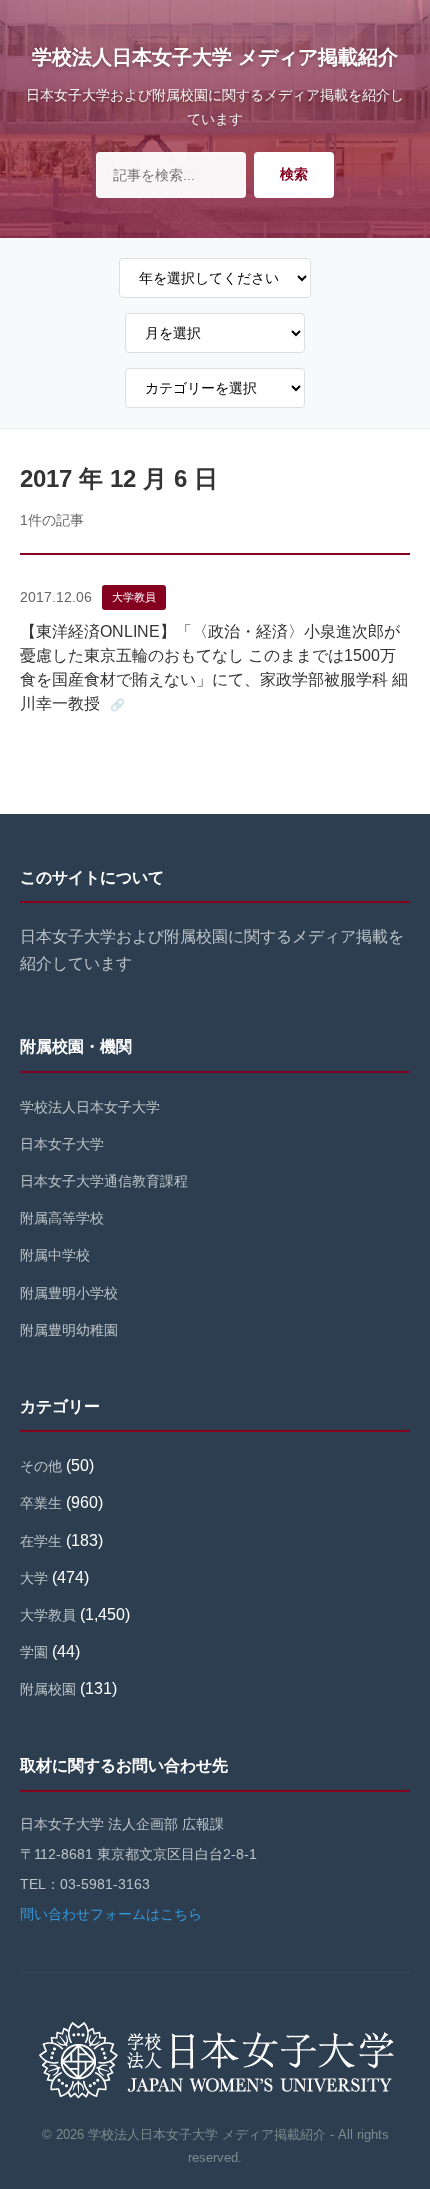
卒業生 (41, 1503)
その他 (41, 1466)
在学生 (41, 1541)
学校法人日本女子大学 (90, 1107)
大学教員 (134, 597)
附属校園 (48, 1689)
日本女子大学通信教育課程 (104, 1181)
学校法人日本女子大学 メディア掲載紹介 (215, 57)
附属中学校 (55, 1255)
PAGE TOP (401, 2106)
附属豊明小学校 (69, 1293)
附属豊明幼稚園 (69, 1330)
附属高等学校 (62, 1218)
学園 (34, 1652)
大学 (34, 1578)
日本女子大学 (62, 1144)
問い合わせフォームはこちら (111, 1914)
